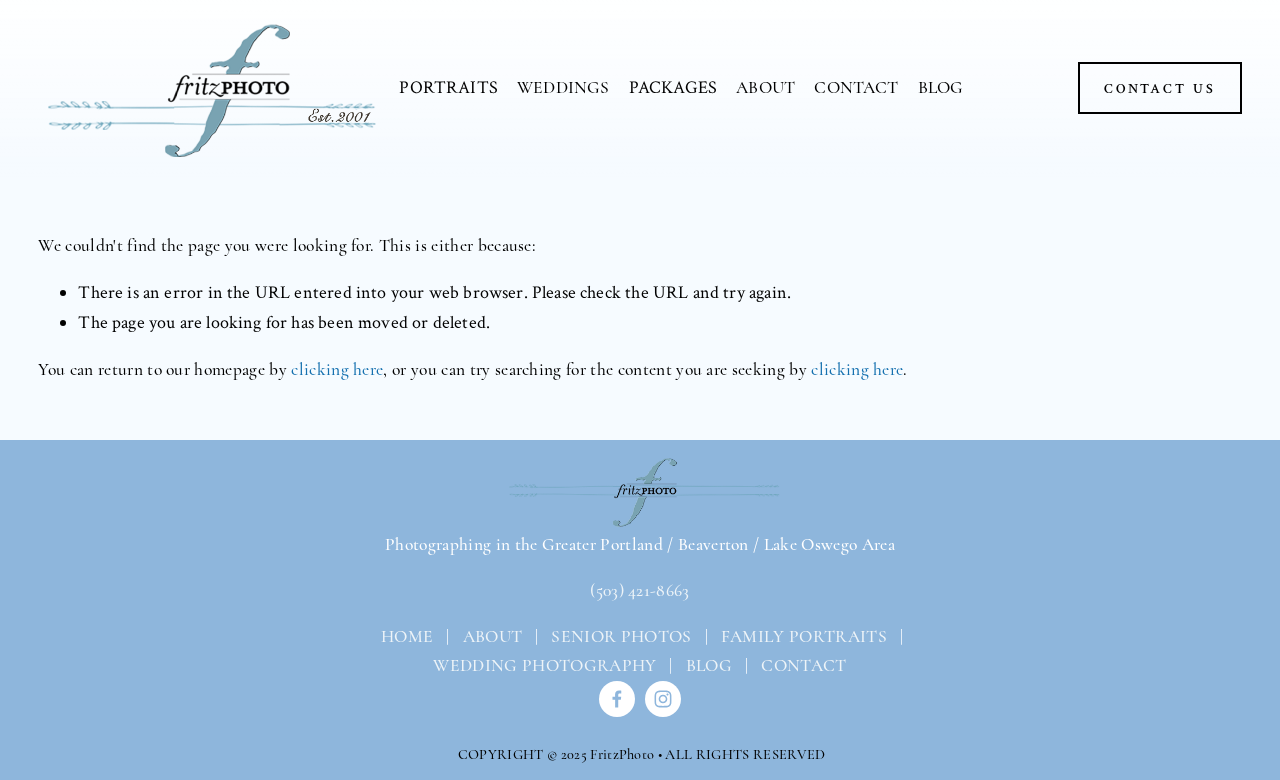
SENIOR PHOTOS (621, 636)
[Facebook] (617, 699)
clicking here (337, 369)
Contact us (1160, 88)
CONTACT (856, 87)
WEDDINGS (563, 87)
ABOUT (765, 87)
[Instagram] (663, 699)
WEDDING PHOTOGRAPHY (544, 665)
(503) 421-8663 (639, 590)
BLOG (941, 87)
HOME (405, 636)
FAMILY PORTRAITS (804, 636)
